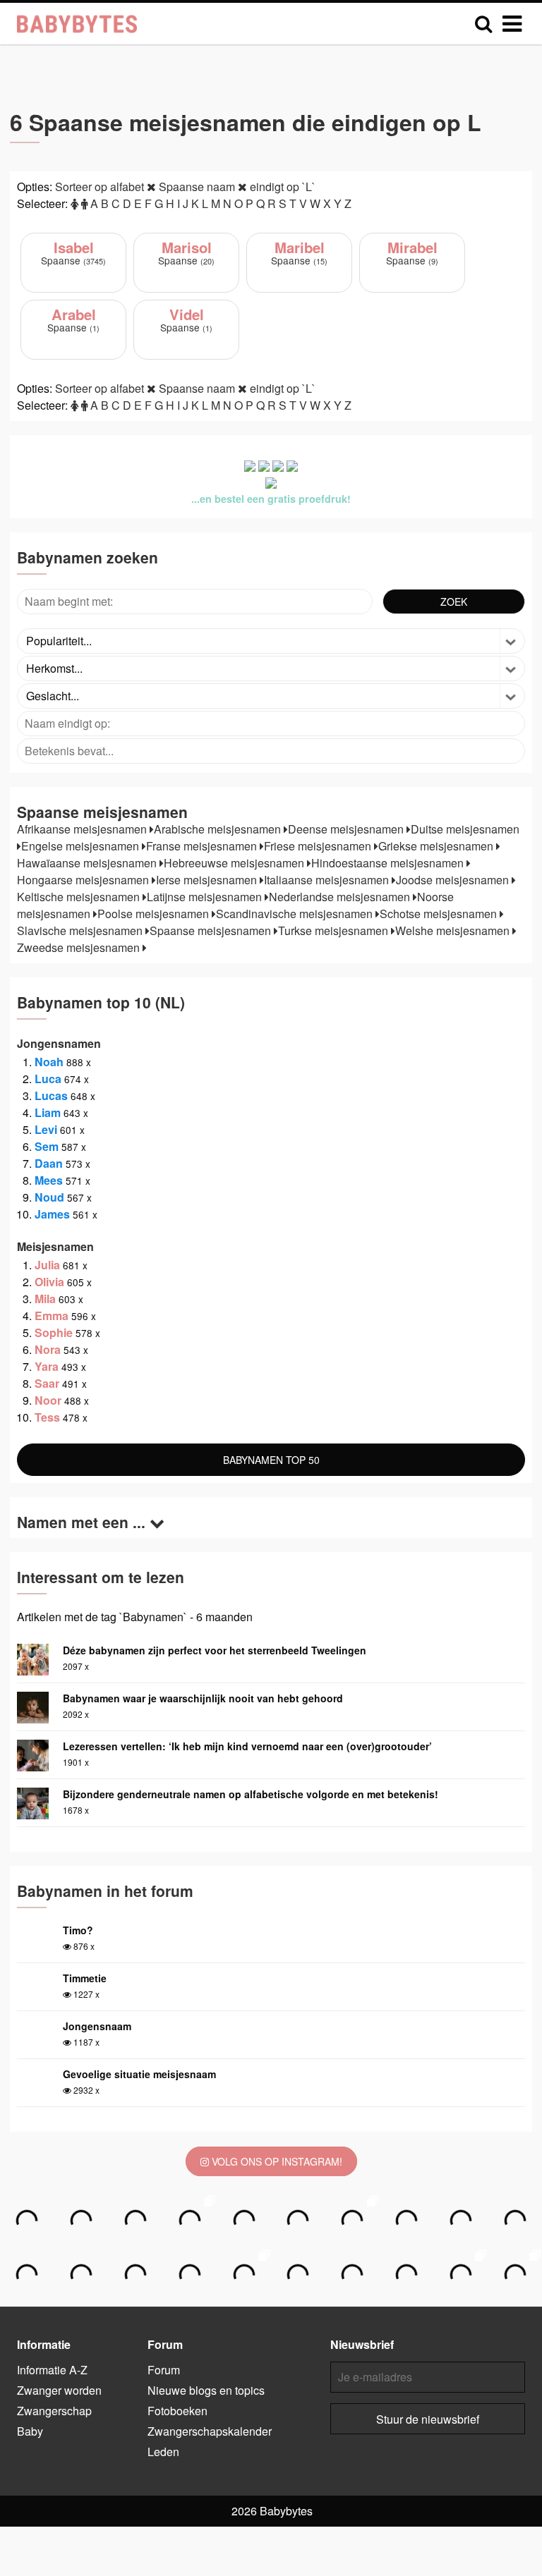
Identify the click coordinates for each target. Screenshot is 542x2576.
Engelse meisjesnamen (82, 846)
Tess (47, 1417)
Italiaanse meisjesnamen (328, 880)
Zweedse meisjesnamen (80, 947)
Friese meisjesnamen (319, 846)
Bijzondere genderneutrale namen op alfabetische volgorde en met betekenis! (251, 1794)
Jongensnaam (97, 2026)
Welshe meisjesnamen (454, 930)
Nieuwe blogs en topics (206, 2390)
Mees (49, 1180)
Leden (163, 2452)
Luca (48, 1079)
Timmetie (85, 1978)
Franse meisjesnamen (203, 846)
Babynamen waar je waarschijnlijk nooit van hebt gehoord (203, 1698)
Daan (49, 1163)
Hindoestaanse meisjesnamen (389, 863)
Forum (164, 2370)
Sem (47, 1146)
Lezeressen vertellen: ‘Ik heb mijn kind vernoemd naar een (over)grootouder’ (247, 1746)
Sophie (54, 1332)
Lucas (51, 1095)
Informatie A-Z (52, 2370)
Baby (30, 2431)
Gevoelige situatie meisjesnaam (139, 2074)
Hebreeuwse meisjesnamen (235, 863)
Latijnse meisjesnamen (206, 897)
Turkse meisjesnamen (335, 930)
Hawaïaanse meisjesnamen (88, 863)
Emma (52, 1316)
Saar (47, 1383)
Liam (48, 1112)
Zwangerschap (54, 2411)
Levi (46, 1129)
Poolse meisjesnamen (155, 914)
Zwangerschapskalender (210, 2431)
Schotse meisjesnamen (440, 914)
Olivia (49, 1282)
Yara (47, 1366)
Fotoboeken (177, 2411)
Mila (45, 1299)
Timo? (78, 1930)
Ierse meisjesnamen (208, 880)
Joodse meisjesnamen (454, 880)
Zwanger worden (59, 2390)
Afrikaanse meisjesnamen (83, 829)
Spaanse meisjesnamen (212, 930)
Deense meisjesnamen (347, 829)
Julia (47, 1265)
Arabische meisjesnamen (219, 829)
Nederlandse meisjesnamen (341, 897)
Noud (49, 1197)
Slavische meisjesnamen (81, 930)
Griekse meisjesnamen (437, 846)
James (52, 1214)
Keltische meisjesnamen (80, 897)
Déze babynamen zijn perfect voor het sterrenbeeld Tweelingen (215, 1650)
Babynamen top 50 (271, 1460)
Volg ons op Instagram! (276, 2161)
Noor (48, 1400)
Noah (49, 1062)
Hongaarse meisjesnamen (84, 880)
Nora (48, 1349)
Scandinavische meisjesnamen (296, 914)
